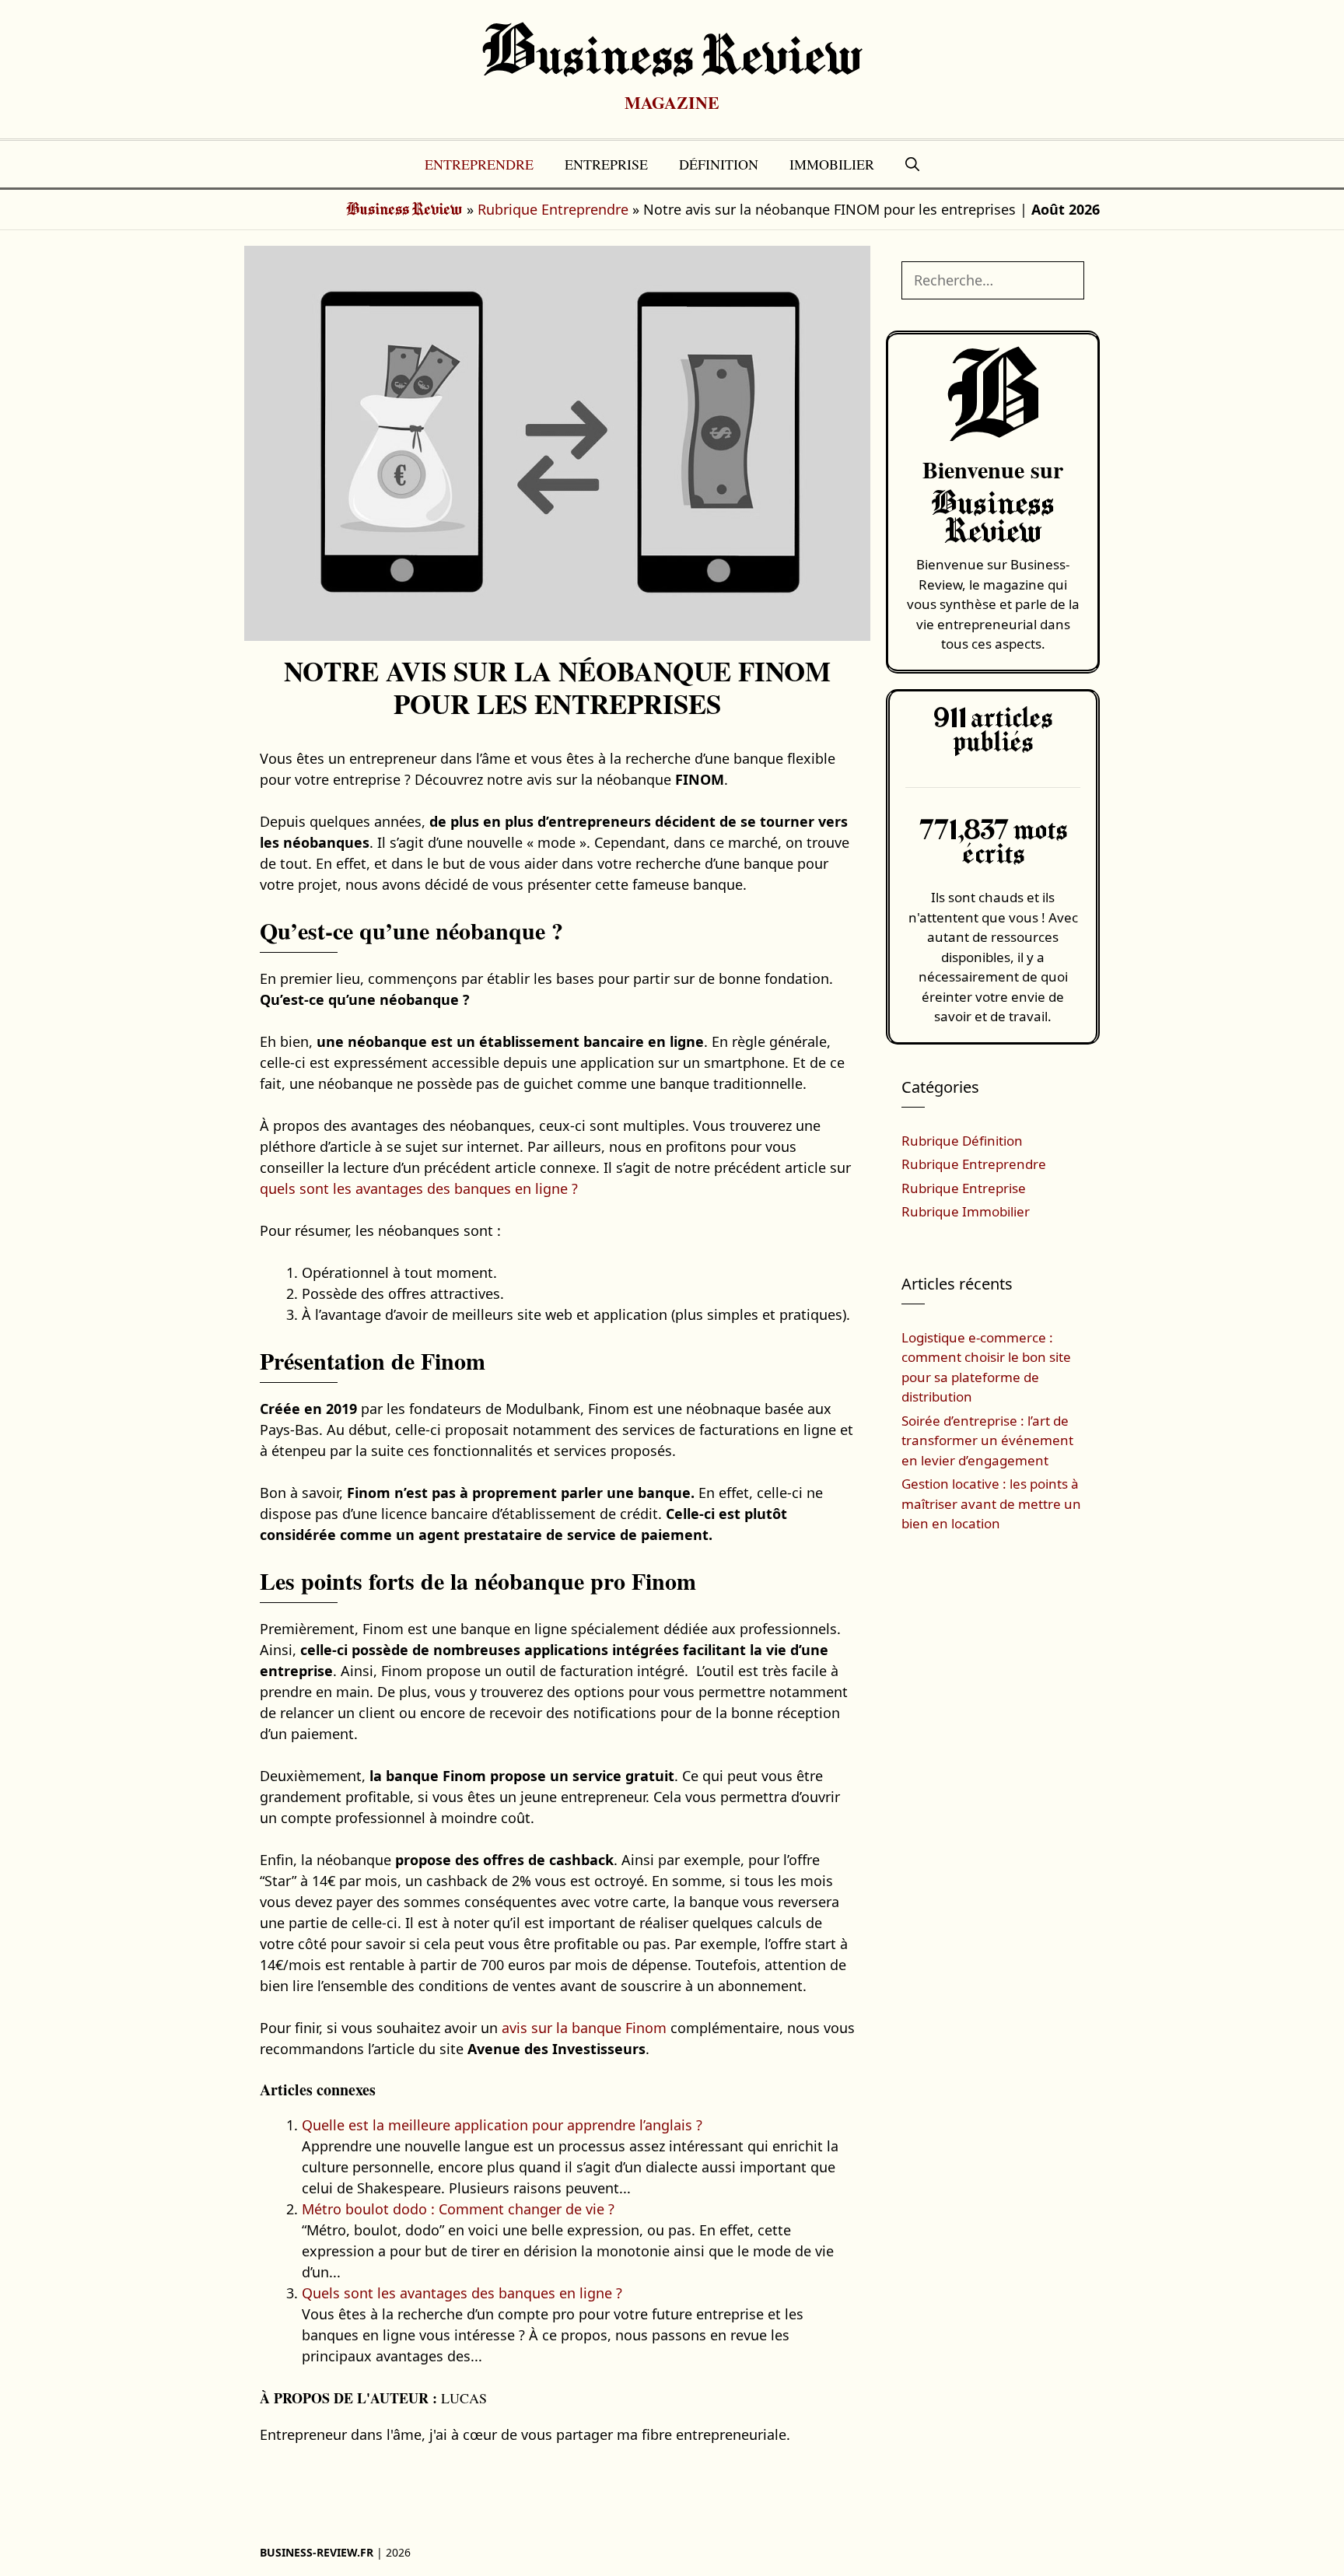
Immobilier (832, 164)
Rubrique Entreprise (964, 1188)
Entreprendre (479, 164)
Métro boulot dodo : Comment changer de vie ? (458, 2209)
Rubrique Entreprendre (553, 209)
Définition (719, 164)
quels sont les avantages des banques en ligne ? (419, 1188)
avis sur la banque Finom (584, 2028)
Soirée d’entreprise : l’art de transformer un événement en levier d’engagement (987, 1440)
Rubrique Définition (962, 1141)
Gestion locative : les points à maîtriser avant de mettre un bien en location (991, 1503)
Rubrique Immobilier (966, 1211)
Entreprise (606, 164)
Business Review (672, 58)
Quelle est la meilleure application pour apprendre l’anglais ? (502, 2125)
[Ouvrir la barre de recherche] (912, 164)
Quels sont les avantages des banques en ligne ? (462, 2293)
